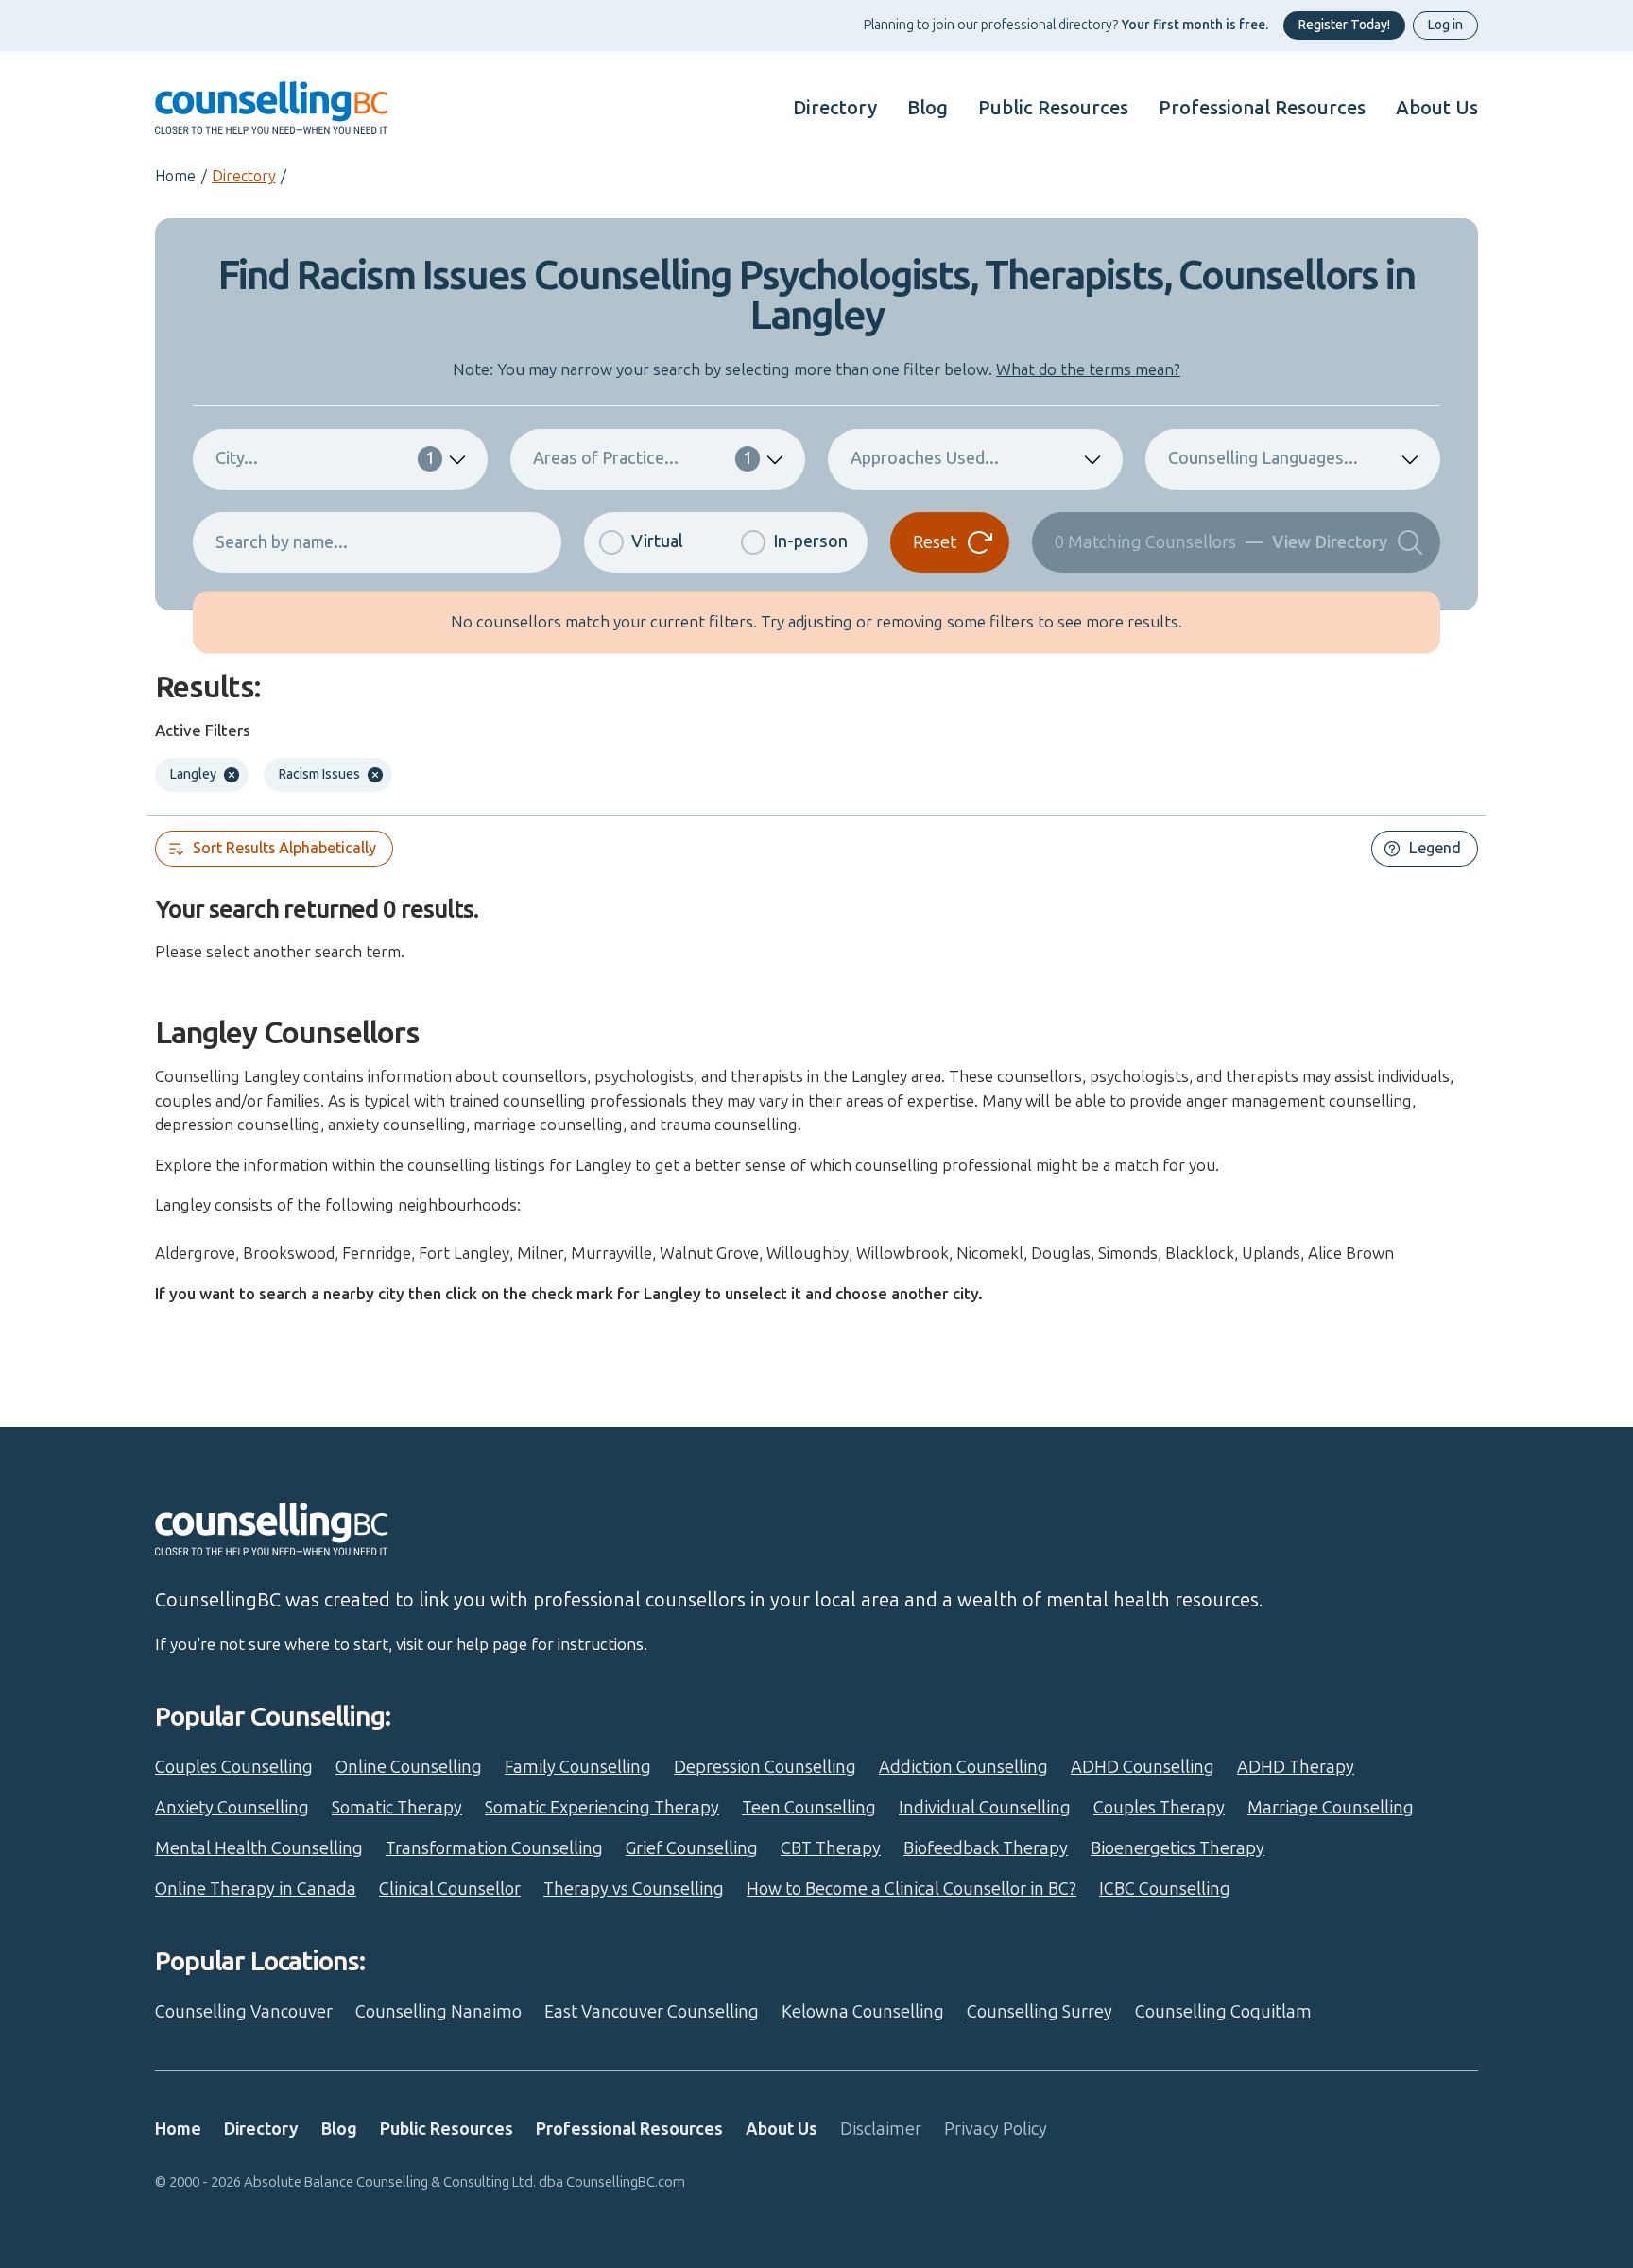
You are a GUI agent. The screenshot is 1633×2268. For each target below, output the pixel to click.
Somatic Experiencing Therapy (602, 1808)
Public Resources (1053, 108)
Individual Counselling (985, 1808)
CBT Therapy (831, 1848)
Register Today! (1344, 25)
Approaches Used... (925, 458)
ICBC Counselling (1165, 1889)
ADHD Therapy (1296, 1767)
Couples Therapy (1159, 1808)
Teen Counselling (809, 1808)
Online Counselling (409, 1767)
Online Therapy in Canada (256, 1889)
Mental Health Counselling (259, 1848)
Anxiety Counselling (232, 1808)
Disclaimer (881, 2129)
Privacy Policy (996, 2129)
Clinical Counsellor (450, 1889)
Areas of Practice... (643, 458)
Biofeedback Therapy (986, 1848)
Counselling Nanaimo (438, 2012)
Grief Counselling (692, 1848)
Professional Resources (1262, 108)
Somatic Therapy (397, 1808)
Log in (1445, 25)
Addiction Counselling (963, 1767)
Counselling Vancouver (244, 2012)
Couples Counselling (234, 1767)
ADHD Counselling (1143, 1767)
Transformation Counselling (494, 1848)
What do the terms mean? (1088, 369)
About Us (1437, 108)
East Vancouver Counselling (652, 2012)
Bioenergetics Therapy (1177, 1848)
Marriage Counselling (1331, 1808)
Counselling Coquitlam (1223, 2012)
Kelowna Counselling (863, 2012)
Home (175, 176)
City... (325, 458)
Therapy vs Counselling (634, 1889)
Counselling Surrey (1040, 2012)
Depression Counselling (765, 1767)
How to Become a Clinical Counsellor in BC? (911, 1889)
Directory (835, 108)
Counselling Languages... (1263, 458)
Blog (928, 108)
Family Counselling (578, 1767)
